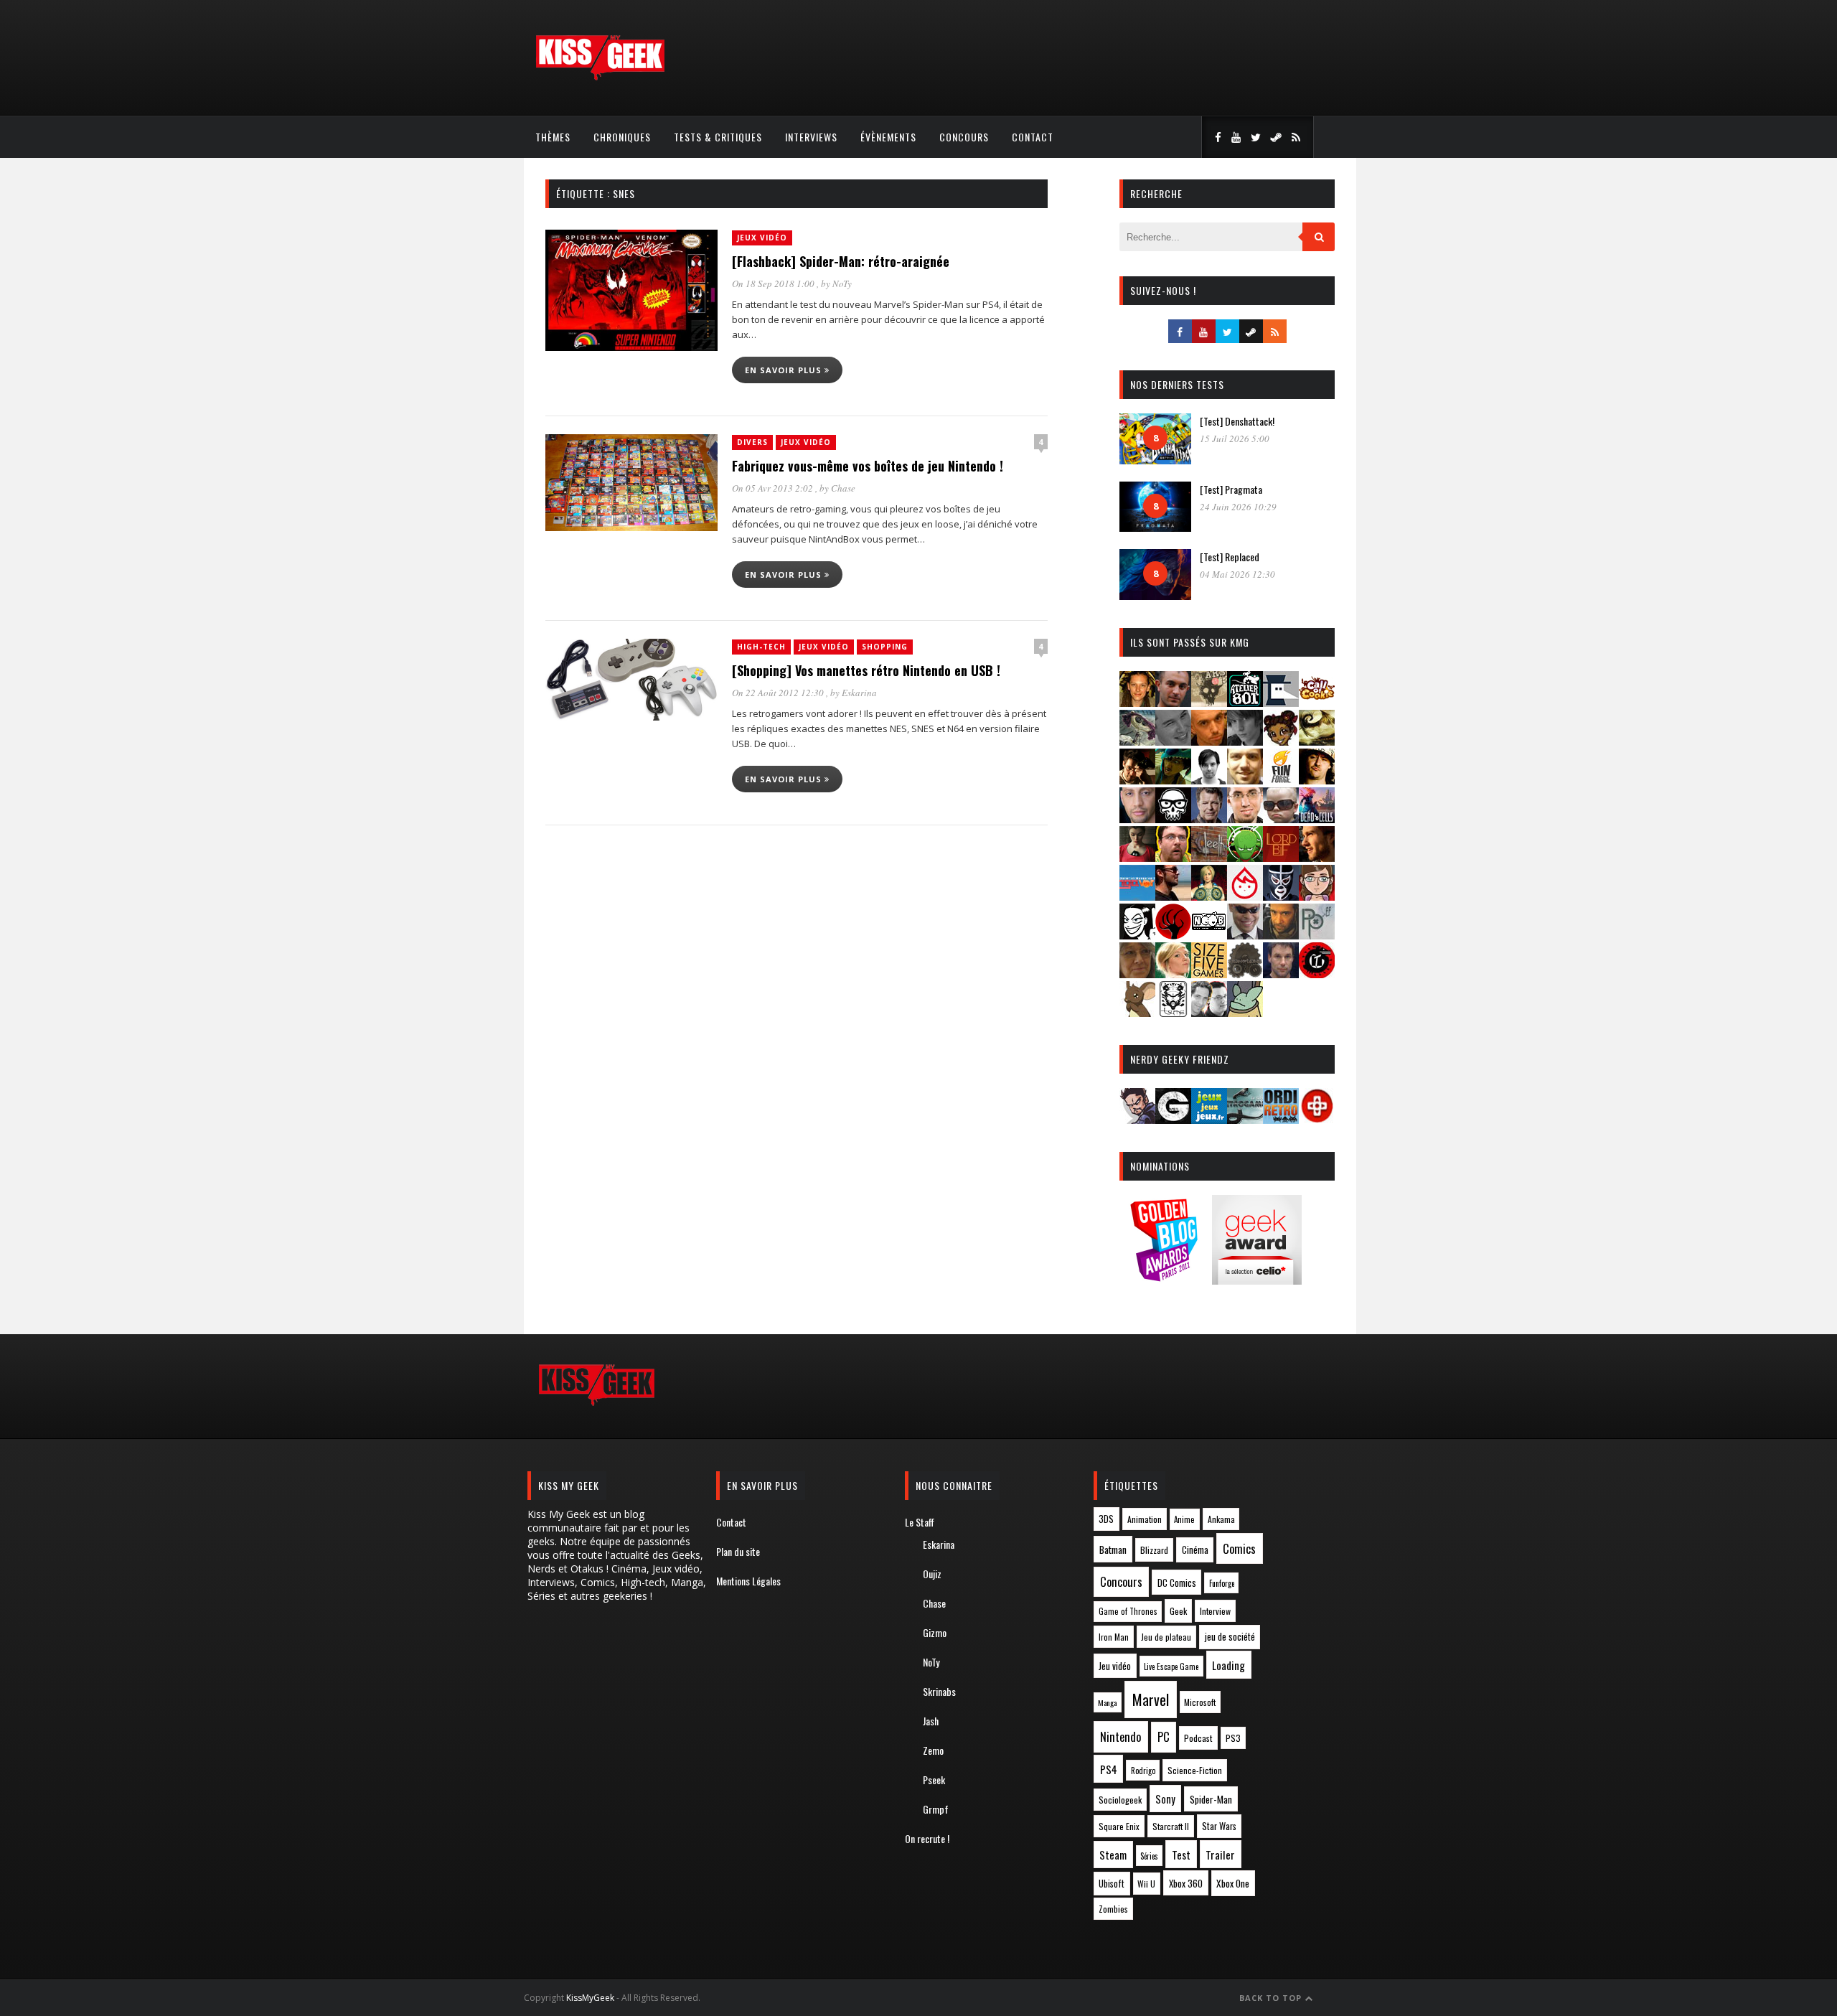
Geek (1178, 1611)
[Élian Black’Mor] (1317, 741)
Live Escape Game (1171, 1666)
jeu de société (1230, 1637)
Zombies (1113, 1909)
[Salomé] (1173, 974)
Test (1181, 1855)
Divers (752, 442)
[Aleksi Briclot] (1137, 702)
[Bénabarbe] (1281, 702)
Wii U (1146, 1884)
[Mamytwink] (1317, 857)
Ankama (1221, 1519)
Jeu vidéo (1115, 1666)
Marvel (1151, 1699)
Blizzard (1154, 1550)
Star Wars (1219, 1826)
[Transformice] (1137, 1012)
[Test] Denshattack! (1237, 421)
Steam (1113, 1855)
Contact (1033, 137)
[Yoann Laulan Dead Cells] (1317, 819)
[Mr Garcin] (1281, 896)
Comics (1239, 1548)
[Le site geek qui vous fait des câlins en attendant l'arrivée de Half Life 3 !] (600, 77)
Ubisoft (1112, 1884)
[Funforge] (1281, 780)
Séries (1149, 1856)
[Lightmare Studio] (1245, 857)
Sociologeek (1120, 1800)
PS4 (1109, 1769)
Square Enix (1119, 1826)
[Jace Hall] (1137, 819)
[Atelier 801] (1245, 702)
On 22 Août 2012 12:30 (779, 693)
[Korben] (1281, 819)
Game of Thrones (1128, 1611)
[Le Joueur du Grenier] (1173, 857)
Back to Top (1272, 1998)
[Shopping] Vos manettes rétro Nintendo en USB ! (866, 670)
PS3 (1233, 1738)
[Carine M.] (1137, 741)
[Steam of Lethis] (1245, 974)
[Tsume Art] (1173, 1012)
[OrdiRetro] (1281, 1119)
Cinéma (1195, 1549)
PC (1164, 1737)
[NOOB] (1209, 935)
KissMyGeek (590, 1998)
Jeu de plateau (1166, 1637)
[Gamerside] (1173, 1119)
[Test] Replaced (1230, 557)
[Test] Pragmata (1231, 489)
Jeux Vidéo (762, 238)
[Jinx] (1173, 819)
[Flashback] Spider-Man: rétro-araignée (841, 261)
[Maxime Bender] (1173, 896)
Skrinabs (939, 1691)
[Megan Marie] (1209, 896)
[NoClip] (1173, 935)
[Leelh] (1209, 857)
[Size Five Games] (1209, 974)
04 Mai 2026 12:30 (1237, 574)
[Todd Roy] (1281, 974)
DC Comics (1177, 1583)
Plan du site (738, 1551)
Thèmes (553, 137)
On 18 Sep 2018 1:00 (774, 283)
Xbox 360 (1186, 1883)
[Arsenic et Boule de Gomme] (1209, 702)
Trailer (1220, 1855)
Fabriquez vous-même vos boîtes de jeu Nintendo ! (868, 466)
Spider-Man (1211, 1799)
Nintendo (1120, 1736)
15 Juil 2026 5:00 (1235, 439)
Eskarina (859, 693)
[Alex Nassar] (1173, 702)
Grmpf (936, 1809)
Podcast (1198, 1738)
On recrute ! (927, 1838)
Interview (1215, 1611)
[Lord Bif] (1281, 857)
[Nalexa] (1317, 896)
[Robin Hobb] (1137, 974)
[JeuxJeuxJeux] (1209, 1119)
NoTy (842, 283)
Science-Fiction (1195, 1770)
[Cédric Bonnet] (1173, 741)
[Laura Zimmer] (1137, 857)
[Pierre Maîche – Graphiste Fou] (1137, 1119)
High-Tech (761, 647)
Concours (964, 137)
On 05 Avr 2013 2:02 (774, 488)
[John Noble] (1209, 819)
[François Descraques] (1209, 780)
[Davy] (1209, 741)
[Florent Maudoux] (1173, 780)
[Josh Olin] (1245, 819)
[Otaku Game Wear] (1317, 1119)
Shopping (885, 647)
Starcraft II (1171, 1826)
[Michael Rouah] (1245, 896)
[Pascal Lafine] (1245, 935)
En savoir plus (785, 370)
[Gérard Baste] (1317, 780)
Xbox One (1233, 1883)
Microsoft (1200, 1702)
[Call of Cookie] (1317, 702)
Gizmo (935, 1632)
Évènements (888, 137)
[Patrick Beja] (1281, 935)
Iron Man (1114, 1637)
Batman (1113, 1549)
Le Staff (920, 1522)
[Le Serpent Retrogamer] (1245, 1119)
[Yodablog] (1245, 1012)
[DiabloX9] (1245, 741)
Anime (1184, 1519)
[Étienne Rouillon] (1137, 780)
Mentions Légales (748, 1581)
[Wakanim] (1209, 1012)
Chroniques (622, 137)
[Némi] (1137, 935)
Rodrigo (1143, 1771)
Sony (1165, 1799)
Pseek (934, 1780)
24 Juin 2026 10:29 (1238, 507)
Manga (1107, 1702)
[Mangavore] (1137, 896)
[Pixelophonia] (1317, 935)
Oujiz (932, 1574)
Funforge (1222, 1583)
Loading (1228, 1665)
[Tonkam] (1317, 974)
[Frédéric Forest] (1245, 780)
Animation (1145, 1519)
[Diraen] (1281, 741)
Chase (843, 488)
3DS (1106, 1519)
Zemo (933, 1750)
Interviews (811, 137)
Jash (931, 1721)
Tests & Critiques (718, 137)
